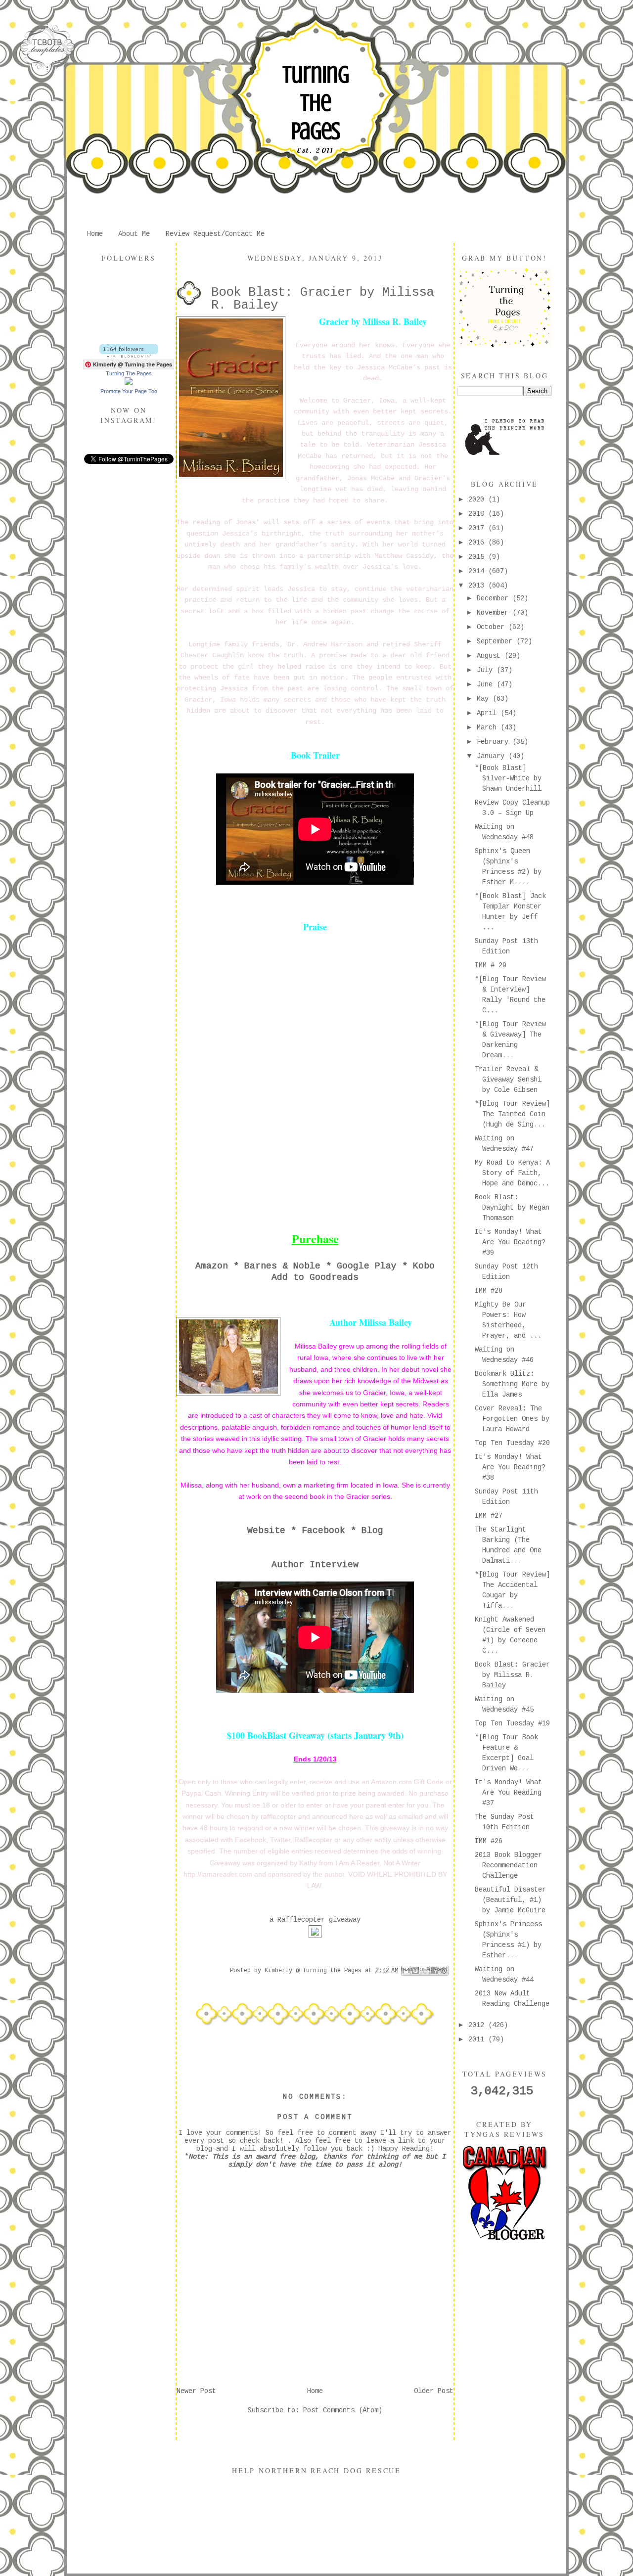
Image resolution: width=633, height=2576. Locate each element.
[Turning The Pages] (129, 383)
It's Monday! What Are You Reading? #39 (510, 1242)
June (487, 684)
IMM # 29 (491, 965)
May (485, 699)
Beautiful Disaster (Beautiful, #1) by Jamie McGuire (510, 1900)
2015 (478, 557)
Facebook (323, 1531)
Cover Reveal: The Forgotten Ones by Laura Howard (512, 1419)
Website (266, 1531)
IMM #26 (489, 1841)
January (493, 756)
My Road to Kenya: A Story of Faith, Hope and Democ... (512, 1173)
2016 (478, 542)
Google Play (367, 1266)
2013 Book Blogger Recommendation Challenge (508, 1865)
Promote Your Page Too (129, 391)
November (495, 613)
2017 (478, 528)
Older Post (434, 2391)
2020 (478, 499)
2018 (478, 514)
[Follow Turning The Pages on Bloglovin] (129, 356)
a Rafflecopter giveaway (315, 1920)
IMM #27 (489, 1516)
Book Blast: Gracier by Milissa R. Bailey (512, 1675)
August (491, 656)
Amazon (212, 1266)
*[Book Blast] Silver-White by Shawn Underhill (508, 778)
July (487, 670)
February (495, 742)
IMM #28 (489, 1291)
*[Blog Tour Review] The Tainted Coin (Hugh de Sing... (512, 1114)
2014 (478, 571)
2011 (478, 2039)
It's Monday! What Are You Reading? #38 (510, 1467)
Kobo (424, 1266)
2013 (478, 586)
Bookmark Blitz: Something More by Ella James (512, 1384)
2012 (478, 2025)
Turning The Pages (316, 103)
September (497, 641)
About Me (134, 234)
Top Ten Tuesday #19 (512, 1723)
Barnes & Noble (282, 1266)
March (489, 727)
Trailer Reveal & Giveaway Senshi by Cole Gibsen (508, 1080)
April (489, 713)
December (495, 598)
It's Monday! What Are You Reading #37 (508, 1793)
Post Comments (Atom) (343, 2410)
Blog (372, 1531)
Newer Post (196, 2391)
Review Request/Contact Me (215, 234)
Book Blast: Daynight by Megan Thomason (512, 1208)
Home (95, 234)
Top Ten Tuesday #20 (512, 1443)
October (493, 627)
